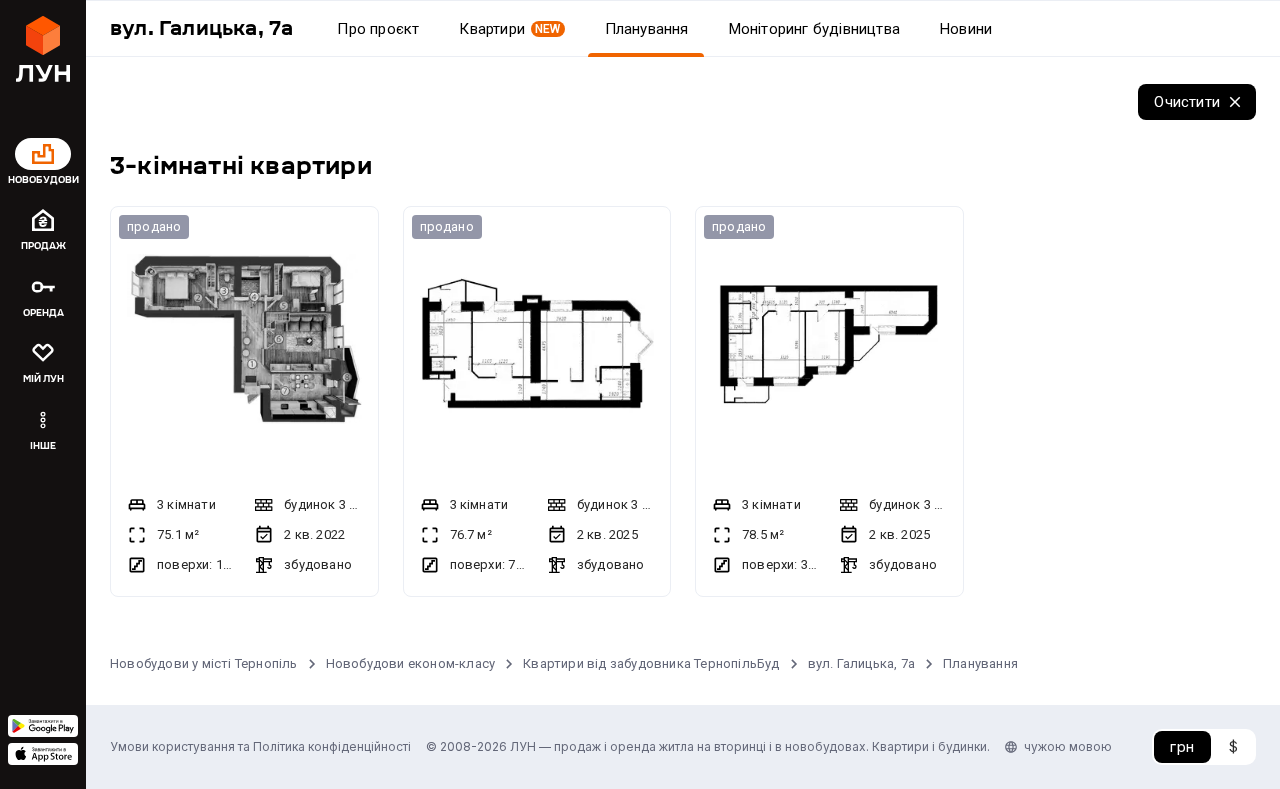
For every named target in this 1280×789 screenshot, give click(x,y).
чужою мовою (1068, 746)
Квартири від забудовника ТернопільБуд (651, 663)
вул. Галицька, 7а (861, 663)
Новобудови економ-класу (411, 663)
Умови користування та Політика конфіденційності (260, 746)
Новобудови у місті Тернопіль (204, 663)
